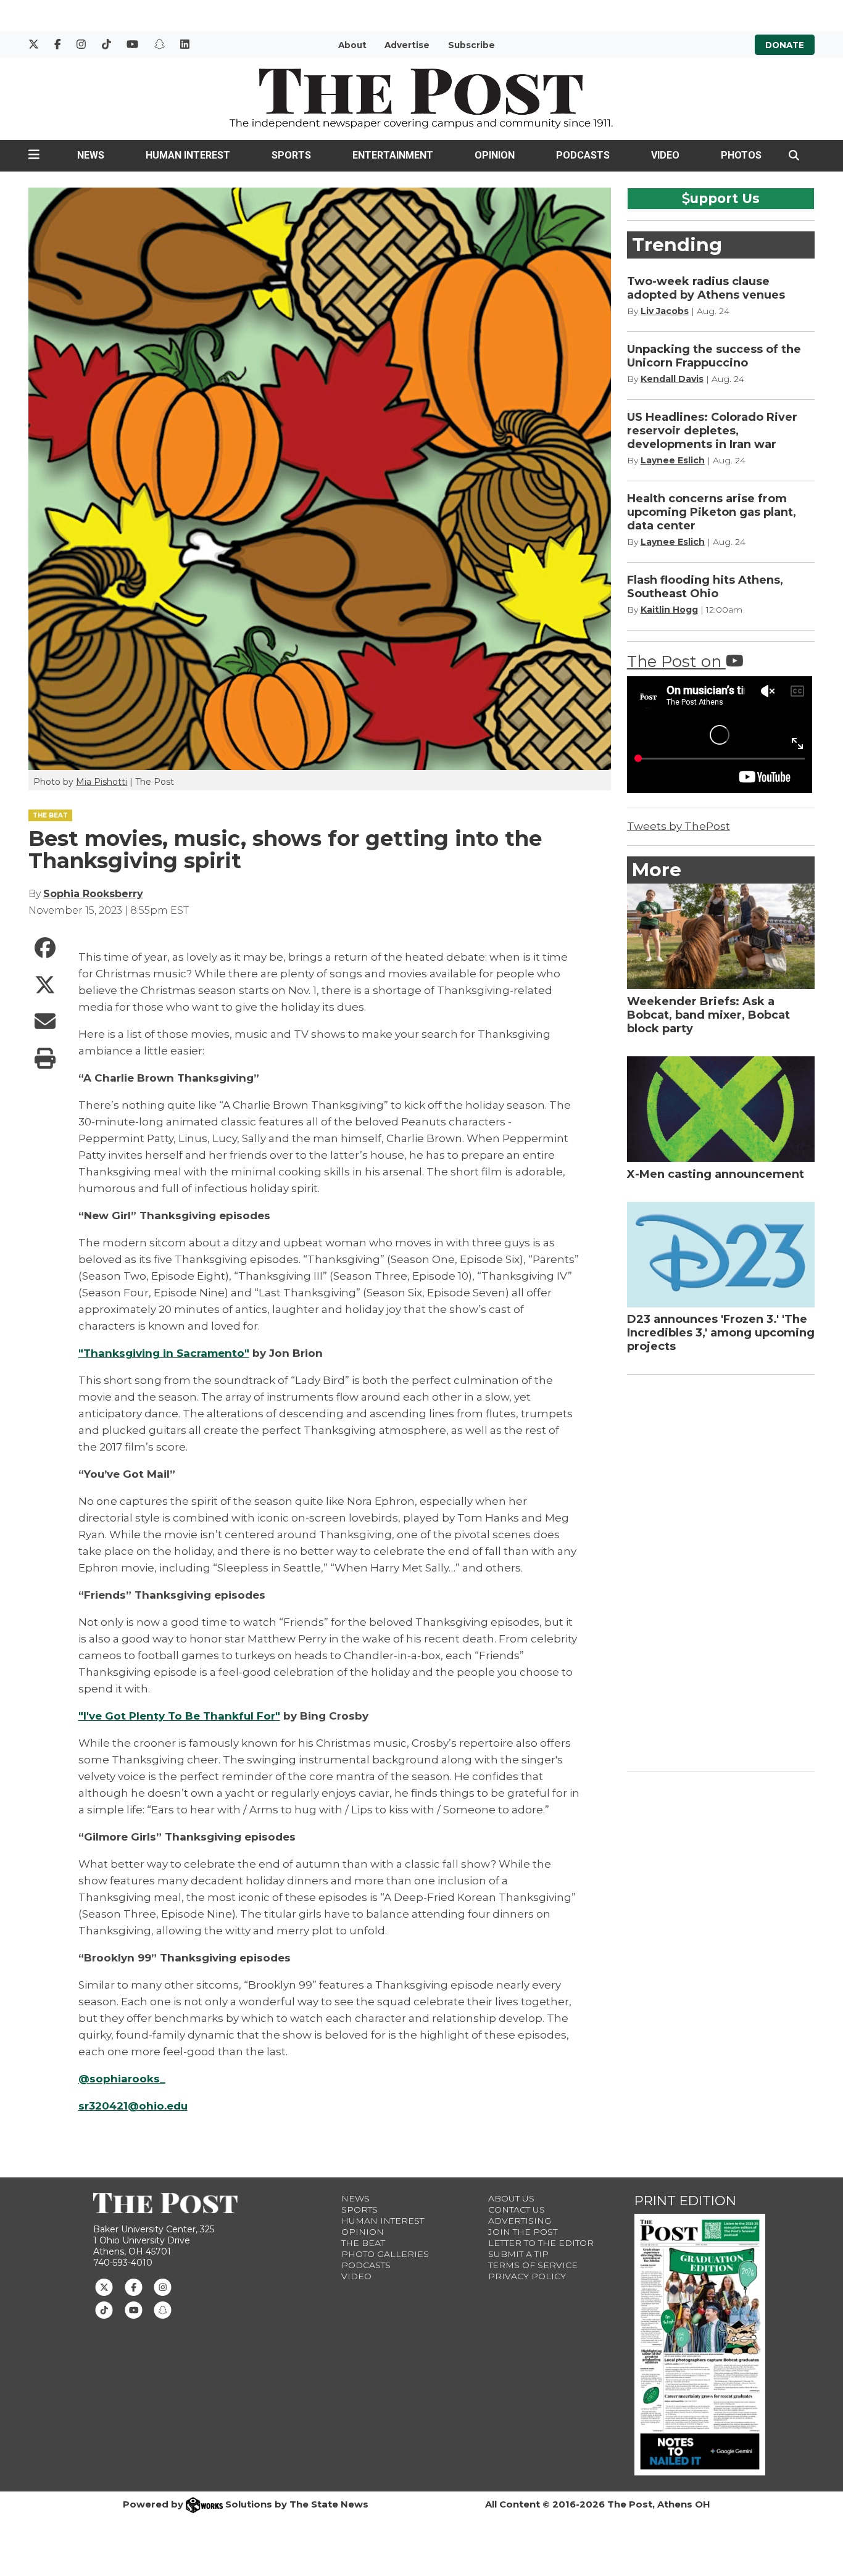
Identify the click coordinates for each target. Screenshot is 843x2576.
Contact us (517, 2209)
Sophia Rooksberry (93, 894)
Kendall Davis (672, 379)
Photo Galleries (385, 2254)
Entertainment (393, 155)
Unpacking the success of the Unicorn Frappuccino (714, 356)
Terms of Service (533, 2265)
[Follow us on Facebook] (134, 2287)
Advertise (407, 45)
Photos (741, 155)
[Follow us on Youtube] (134, 2309)
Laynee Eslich (673, 460)
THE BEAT (50, 815)
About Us (511, 2198)
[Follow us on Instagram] (163, 2287)
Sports (291, 155)
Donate (785, 45)
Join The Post (523, 2232)
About (352, 45)
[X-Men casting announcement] (721, 1109)
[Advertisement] (720, 1570)
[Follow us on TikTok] (104, 2309)
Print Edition (685, 2201)
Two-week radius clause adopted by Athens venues (706, 288)
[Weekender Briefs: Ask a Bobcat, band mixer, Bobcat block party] (721, 936)
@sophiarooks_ (122, 2079)
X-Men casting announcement (716, 1174)
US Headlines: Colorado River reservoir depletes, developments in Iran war (712, 431)
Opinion (495, 155)
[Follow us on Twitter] (104, 2287)
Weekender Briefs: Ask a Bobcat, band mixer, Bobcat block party (708, 1015)
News (91, 155)
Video (665, 155)
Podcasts (583, 155)
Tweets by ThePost (679, 826)
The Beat (363, 2243)
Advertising (520, 2221)
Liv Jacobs (665, 311)
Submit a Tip (518, 2254)
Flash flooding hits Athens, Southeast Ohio (705, 587)
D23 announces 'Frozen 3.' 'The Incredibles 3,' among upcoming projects (721, 1333)
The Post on (676, 661)
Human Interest (188, 155)
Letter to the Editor (541, 2243)
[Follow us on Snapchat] (163, 2309)
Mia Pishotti (102, 782)
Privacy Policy (527, 2276)
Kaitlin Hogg (669, 610)
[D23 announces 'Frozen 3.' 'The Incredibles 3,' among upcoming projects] (721, 1255)
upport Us (725, 198)
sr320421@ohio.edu (133, 2106)
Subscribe (471, 45)
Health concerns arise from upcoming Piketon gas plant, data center (712, 512)
